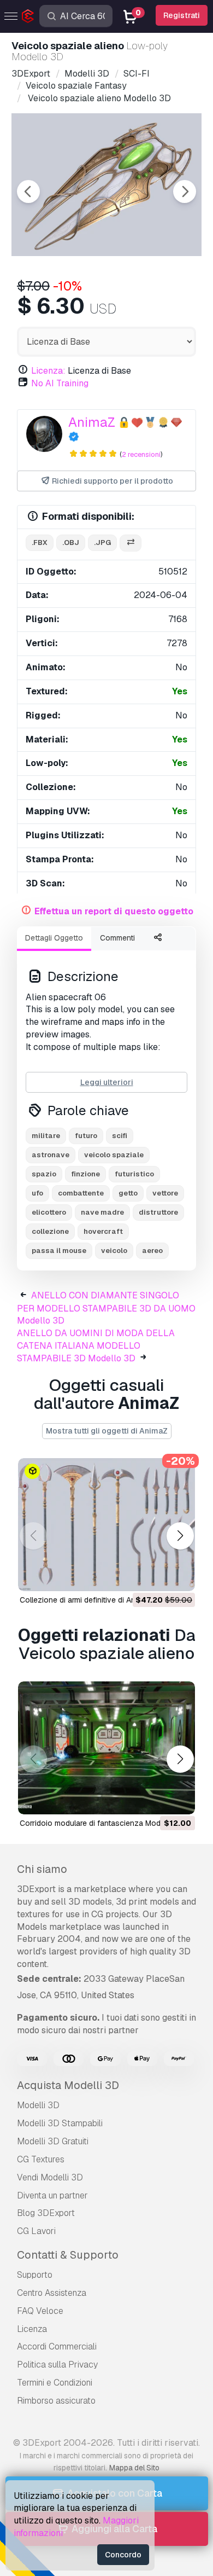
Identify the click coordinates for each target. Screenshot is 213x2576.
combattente (81, 1193)
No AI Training (60, 383)
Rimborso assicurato (56, 2401)
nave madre (102, 1212)
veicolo (114, 1251)
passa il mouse (59, 1251)
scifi (120, 1136)
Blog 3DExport (46, 2213)
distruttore (158, 1212)
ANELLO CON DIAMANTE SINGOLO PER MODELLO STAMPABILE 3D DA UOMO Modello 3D (106, 1308)
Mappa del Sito (134, 2468)
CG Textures (41, 2159)
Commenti (117, 938)
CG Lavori (36, 2231)
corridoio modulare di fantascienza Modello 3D (102, 1823)
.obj (71, 543)
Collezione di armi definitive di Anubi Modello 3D (104, 1600)
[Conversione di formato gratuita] (131, 543)
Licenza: (48, 371)
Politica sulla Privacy (57, 2365)
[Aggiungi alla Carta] (157, 1576)
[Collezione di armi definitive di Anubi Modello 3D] (106, 1525)
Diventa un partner (52, 2195)
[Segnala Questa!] (179, 1576)
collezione (50, 1231)
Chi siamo (42, 1869)
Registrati (182, 15)
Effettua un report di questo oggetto (114, 911)
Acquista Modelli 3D (68, 2085)
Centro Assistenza (52, 2293)
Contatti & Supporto (68, 2255)
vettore (165, 1193)
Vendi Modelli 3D (50, 2177)
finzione (85, 1174)
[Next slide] (185, 192)
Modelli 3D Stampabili (60, 2123)
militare (46, 1136)
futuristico (134, 1174)
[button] (180, 1536)
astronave (51, 1155)
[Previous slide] (28, 192)
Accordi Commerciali (57, 2346)
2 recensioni (141, 454)
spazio (44, 1174)
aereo (152, 1251)
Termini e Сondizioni (55, 2383)
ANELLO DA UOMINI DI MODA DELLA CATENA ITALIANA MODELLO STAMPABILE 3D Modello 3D (96, 1346)
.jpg (102, 543)
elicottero (49, 1212)
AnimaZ (92, 422)
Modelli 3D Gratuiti (53, 2141)
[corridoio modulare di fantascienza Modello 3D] (106, 1748)
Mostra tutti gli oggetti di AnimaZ (107, 1431)
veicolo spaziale (114, 1155)
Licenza (32, 2329)
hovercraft (103, 1231)
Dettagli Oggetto (54, 938)
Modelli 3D (38, 2105)
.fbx (40, 543)
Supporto (35, 2275)
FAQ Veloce (40, 2311)
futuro (86, 1136)
